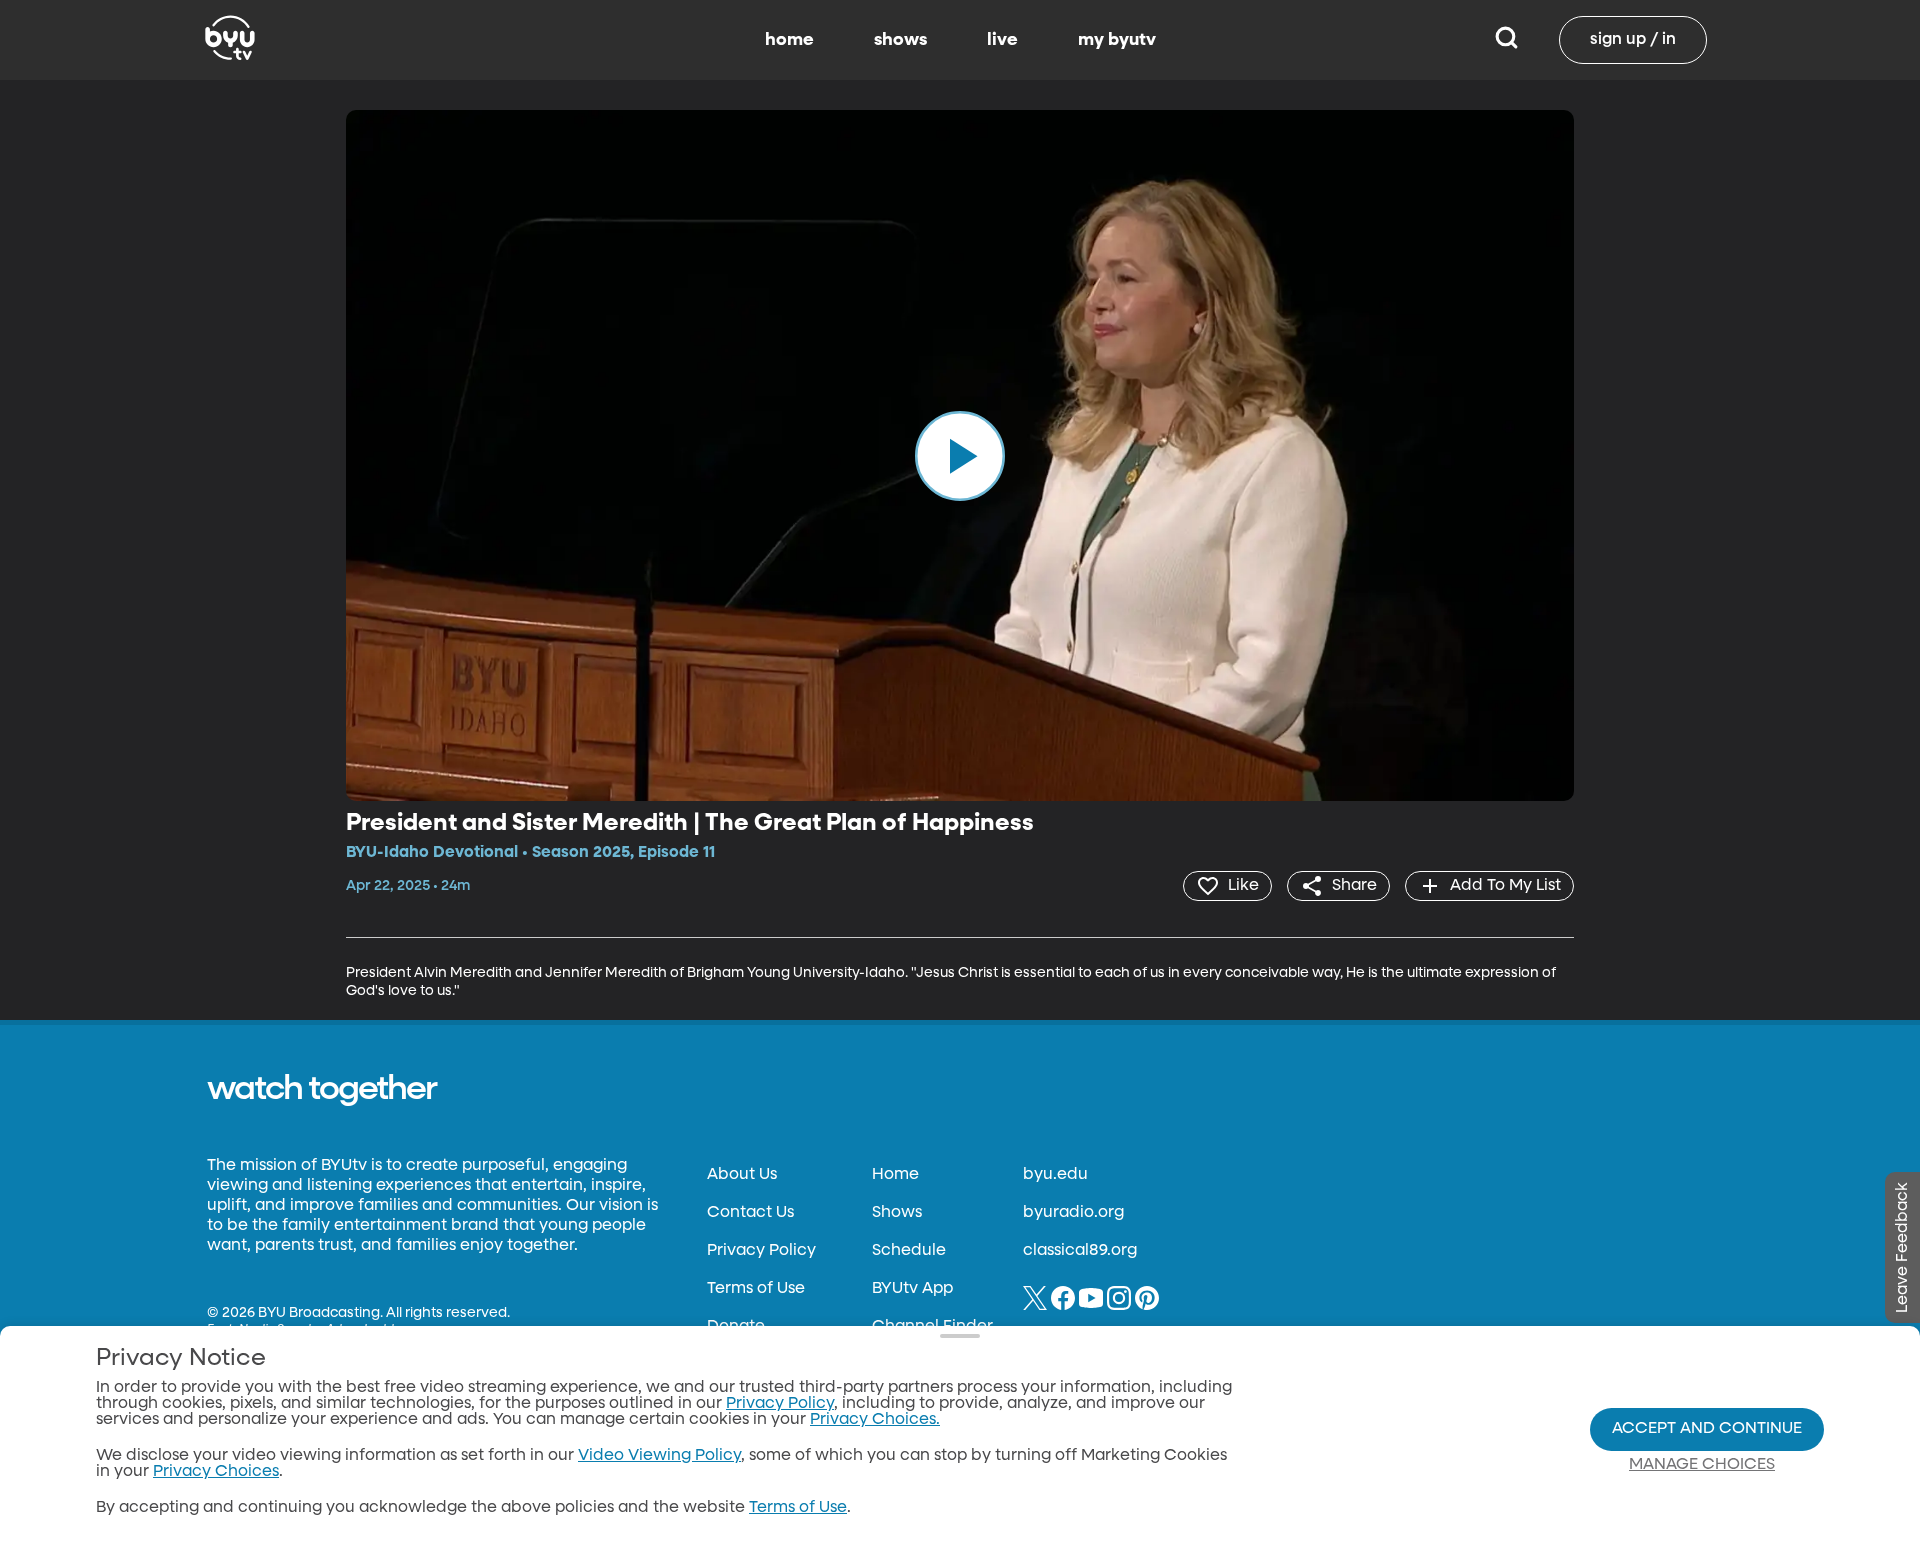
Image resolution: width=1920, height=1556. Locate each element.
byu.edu (1055, 1175)
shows (900, 40)
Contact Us (750, 1213)
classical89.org (1080, 1251)
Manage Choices (1702, 1465)
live (1002, 40)
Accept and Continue (1707, 1429)
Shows (897, 1213)
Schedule (909, 1251)
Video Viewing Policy (659, 1456)
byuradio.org (1073, 1213)
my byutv (1117, 40)
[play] (960, 455)
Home (895, 1175)
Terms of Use (756, 1289)
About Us (742, 1175)
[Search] (1506, 40)
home (789, 40)
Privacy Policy (761, 1251)
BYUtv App (912, 1289)
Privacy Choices (216, 1472)
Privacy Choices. (875, 1420)
